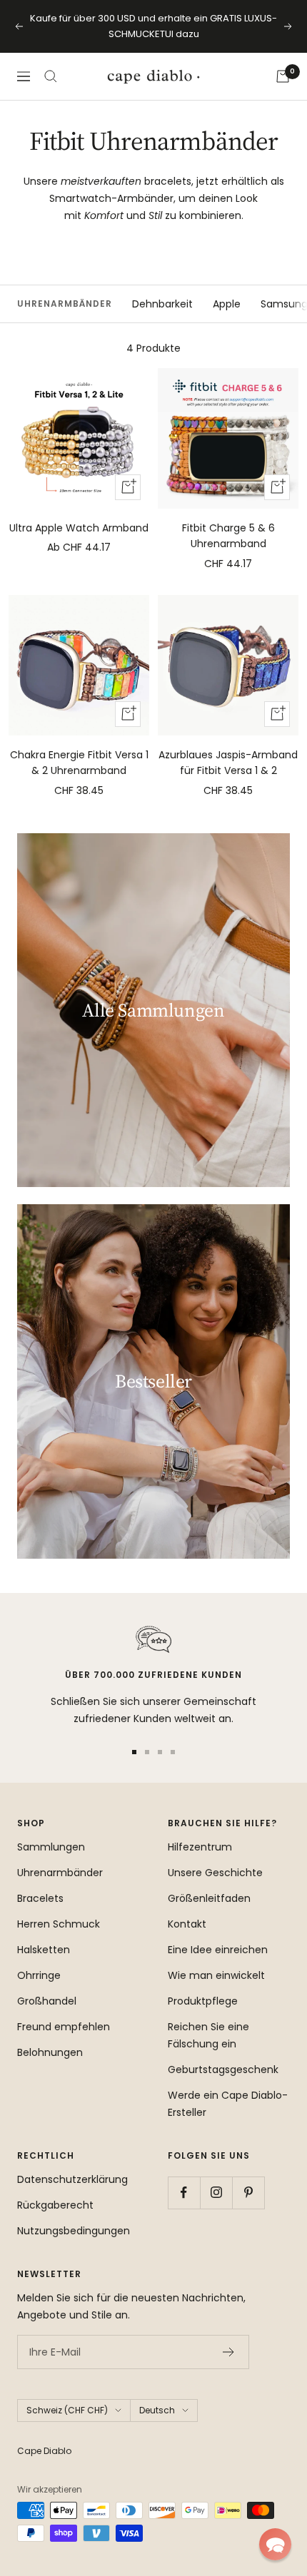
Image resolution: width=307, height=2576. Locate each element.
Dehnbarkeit (162, 304)
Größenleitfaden (209, 1898)
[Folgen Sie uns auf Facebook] (184, 2193)
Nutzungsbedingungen (74, 2231)
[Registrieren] (229, 2352)
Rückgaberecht (55, 2205)
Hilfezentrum (200, 1847)
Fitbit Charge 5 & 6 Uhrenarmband (228, 536)
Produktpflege (203, 2001)
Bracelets (40, 1898)
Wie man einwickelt (216, 1975)
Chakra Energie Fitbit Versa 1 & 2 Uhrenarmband (79, 763)
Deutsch (157, 2410)
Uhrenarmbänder (60, 1873)
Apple (227, 304)
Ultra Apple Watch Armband (79, 528)
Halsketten (44, 1950)
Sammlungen (51, 1847)
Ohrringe (39, 1975)
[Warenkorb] (283, 76)
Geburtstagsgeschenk (223, 2070)
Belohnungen (50, 2052)
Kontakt (187, 1924)
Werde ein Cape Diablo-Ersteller (228, 2104)
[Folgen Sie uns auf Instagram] (216, 2193)
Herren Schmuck (59, 1924)
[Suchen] (51, 76)
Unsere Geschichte (215, 1873)
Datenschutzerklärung (72, 2179)
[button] (275, 2544)
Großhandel (47, 2001)
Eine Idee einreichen (218, 1950)
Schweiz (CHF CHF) (67, 2410)
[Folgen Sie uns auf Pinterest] (248, 2193)
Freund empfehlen (64, 2027)
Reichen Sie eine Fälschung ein (208, 2035)
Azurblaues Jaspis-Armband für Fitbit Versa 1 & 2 (228, 763)
